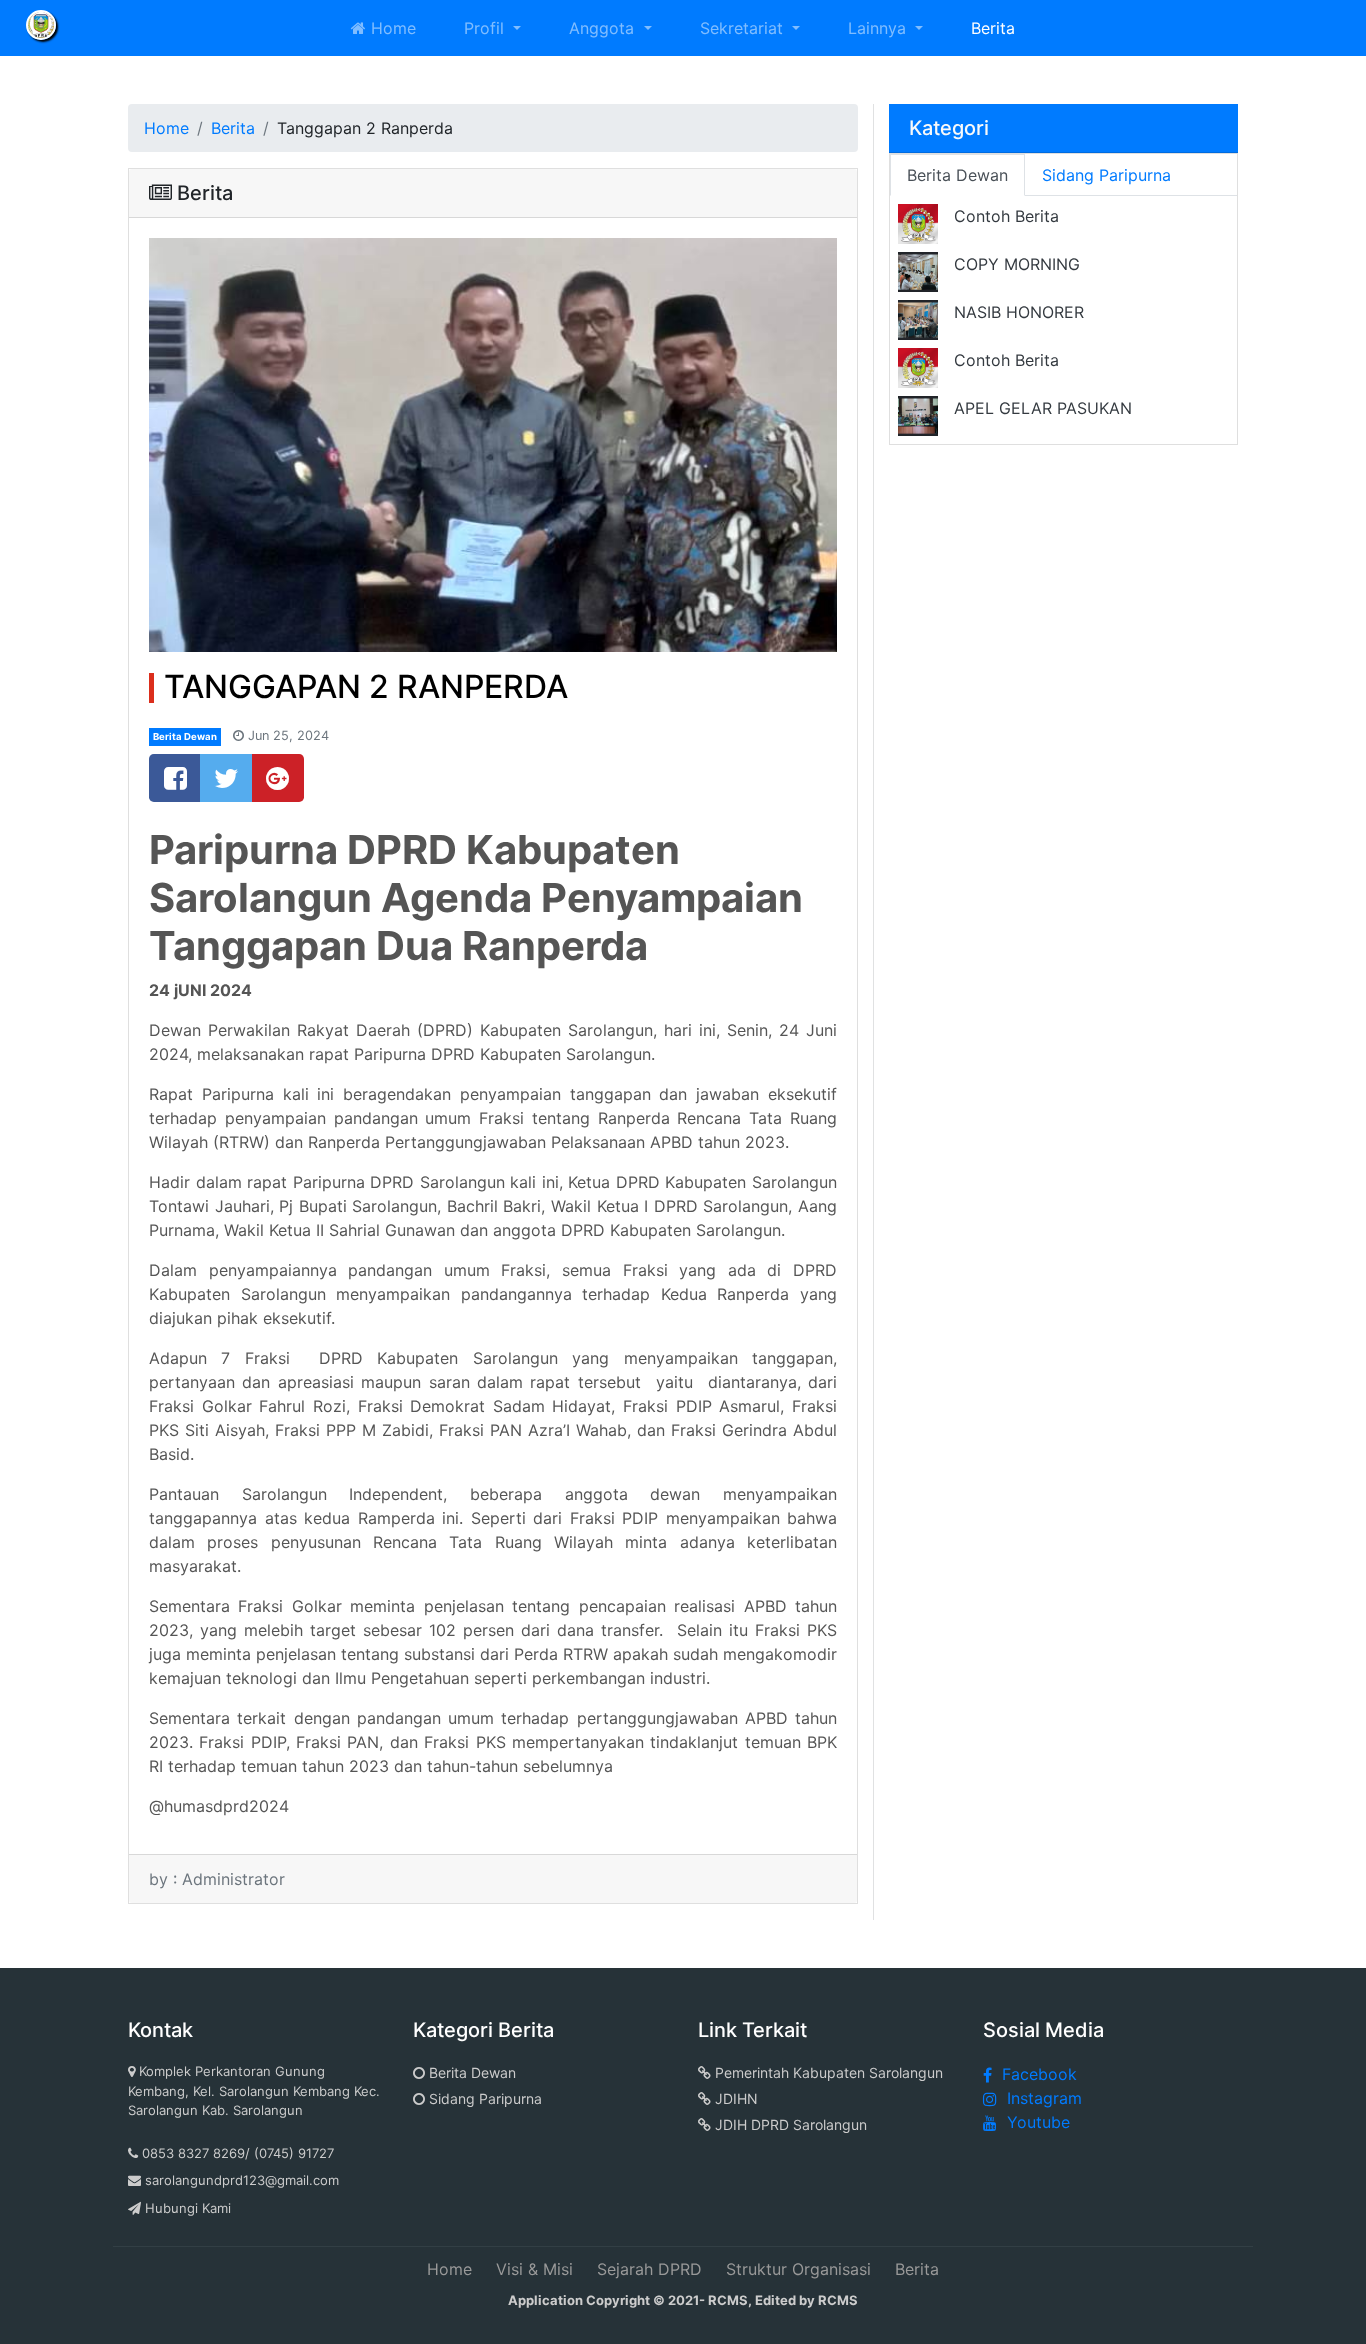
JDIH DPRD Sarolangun (789, 2124)
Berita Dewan (185, 736)
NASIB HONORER (1019, 312)
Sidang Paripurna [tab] (1106, 175)
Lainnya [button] (879, 28)
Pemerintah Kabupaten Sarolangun (827, 2072)
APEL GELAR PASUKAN (1043, 408)
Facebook (1039, 2074)
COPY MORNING (1017, 264)
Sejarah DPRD (649, 2269)
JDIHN (734, 2098)
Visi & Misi (534, 2269)
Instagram (1044, 2098)
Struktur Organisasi (798, 2269)
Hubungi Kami (188, 2208)
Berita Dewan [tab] (957, 175)
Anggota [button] (604, 28)
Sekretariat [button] (744, 28)
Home (391, 28)
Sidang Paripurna (483, 2098)
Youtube (1038, 2122)
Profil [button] (486, 28)
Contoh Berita (1006, 216)
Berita (993, 28)
